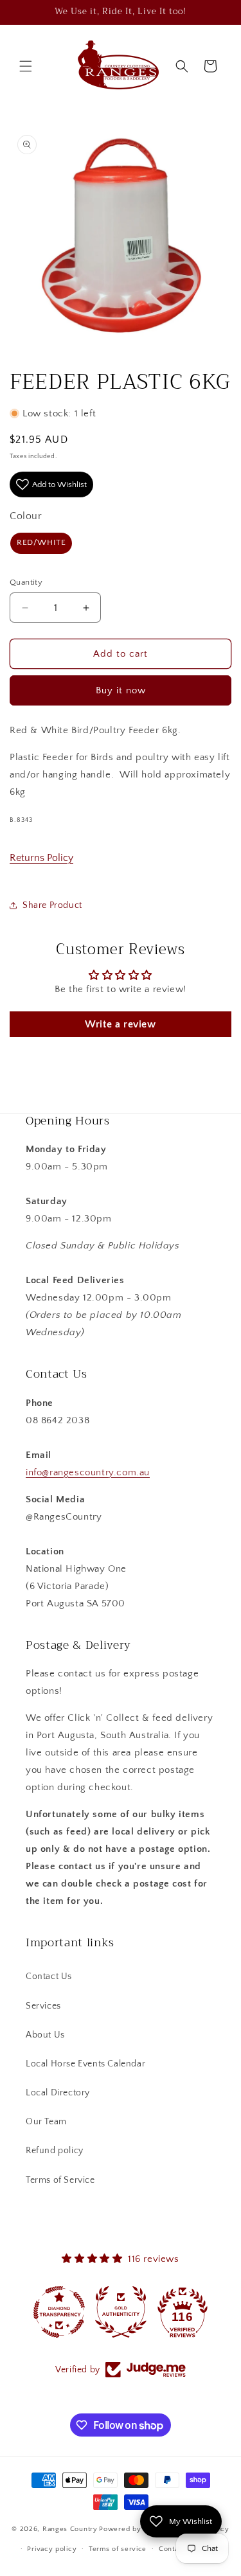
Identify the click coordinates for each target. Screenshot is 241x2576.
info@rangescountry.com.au (88, 1472)
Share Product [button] (52, 905)
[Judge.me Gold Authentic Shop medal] (121, 2312)
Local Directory (58, 2093)
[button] (26, 66)
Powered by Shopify (134, 2529)
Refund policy (55, 2151)
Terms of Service (60, 2180)
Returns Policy (41, 858)
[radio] (41, 543)
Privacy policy (52, 2549)
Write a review (120, 1024)
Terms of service (118, 2549)
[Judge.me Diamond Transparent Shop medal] (59, 2312)
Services (43, 2006)
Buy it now (121, 690)
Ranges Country (70, 2529)
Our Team (46, 2122)
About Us (45, 2035)
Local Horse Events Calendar (85, 2064)
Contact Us (49, 1976)
